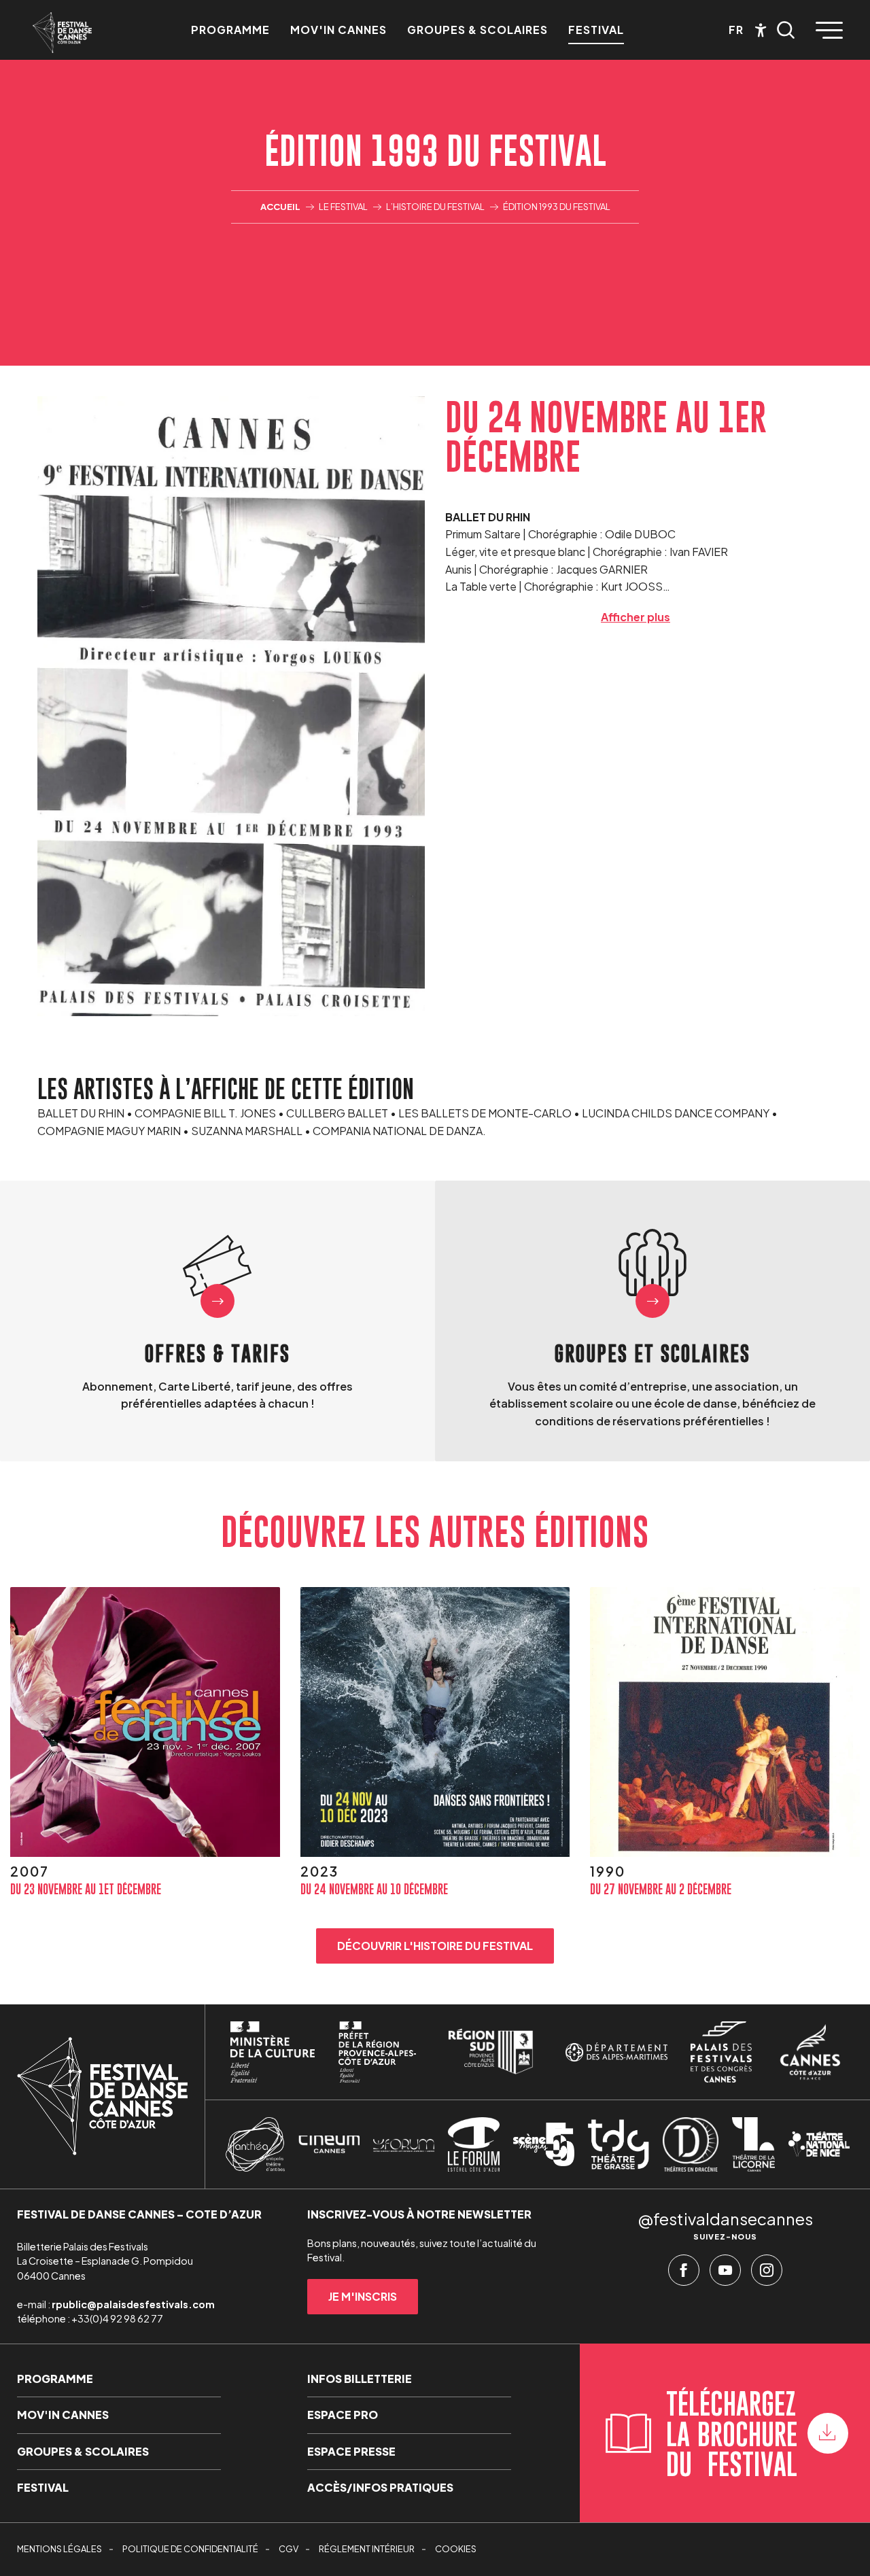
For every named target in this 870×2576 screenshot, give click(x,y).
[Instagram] (767, 2274)
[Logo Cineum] (329, 2145)
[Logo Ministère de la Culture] (273, 2052)
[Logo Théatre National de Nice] (819, 2144)
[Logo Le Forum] (474, 2144)
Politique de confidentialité (190, 2549)
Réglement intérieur (367, 2549)
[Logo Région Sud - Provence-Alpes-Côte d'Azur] (491, 2052)
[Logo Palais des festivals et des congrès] (721, 2052)
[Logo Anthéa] (255, 2144)
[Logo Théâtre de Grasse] (619, 2144)
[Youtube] (725, 2274)
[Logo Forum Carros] (404, 2144)
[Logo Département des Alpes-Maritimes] (616, 2052)
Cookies (456, 2549)
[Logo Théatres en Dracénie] (691, 2144)
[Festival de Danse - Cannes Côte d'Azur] (62, 33)
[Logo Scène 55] (544, 2144)
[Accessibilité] (761, 30)
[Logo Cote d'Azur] (810, 2052)
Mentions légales (59, 2549)
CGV (289, 2549)
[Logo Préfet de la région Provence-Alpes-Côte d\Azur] (377, 2052)
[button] (786, 30)
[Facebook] (684, 2274)
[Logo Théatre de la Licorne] (753, 2144)
